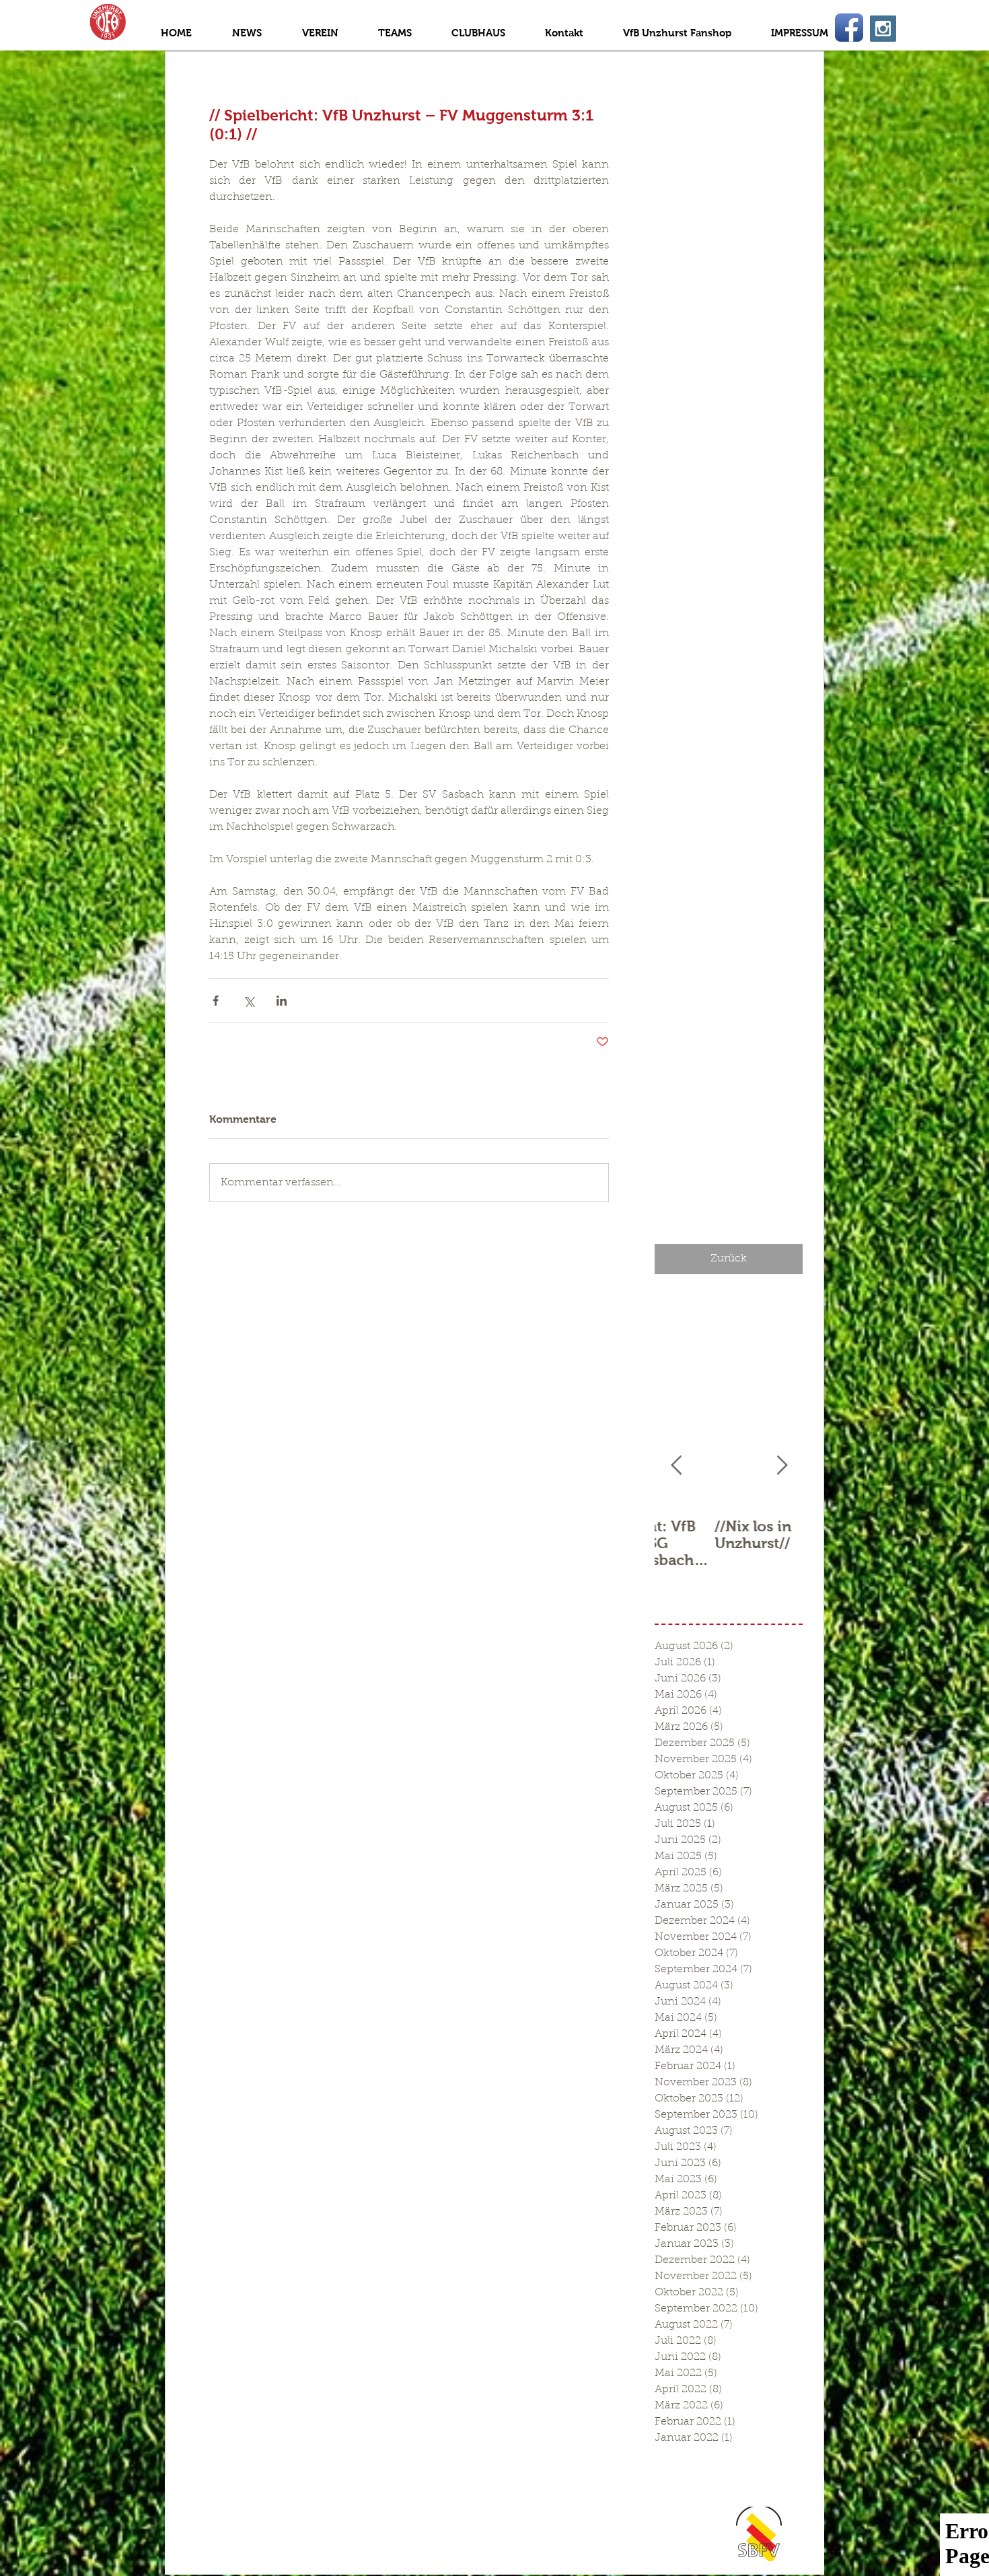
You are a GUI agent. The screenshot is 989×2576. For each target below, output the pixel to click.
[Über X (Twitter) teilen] (249, 1001)
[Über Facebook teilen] (216, 1001)
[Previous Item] (676, 1466)
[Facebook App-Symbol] (849, 28)
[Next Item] (782, 1466)
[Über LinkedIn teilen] (282, 1001)
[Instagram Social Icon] (883, 29)
